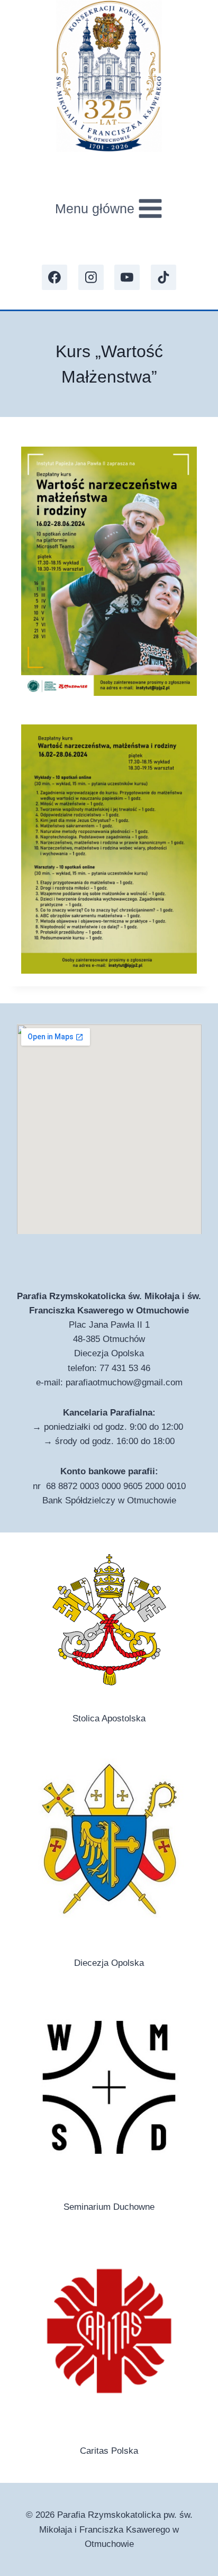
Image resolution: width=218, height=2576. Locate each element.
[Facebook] (54, 277)
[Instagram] (91, 277)
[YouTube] (127, 277)
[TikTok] (163, 277)
